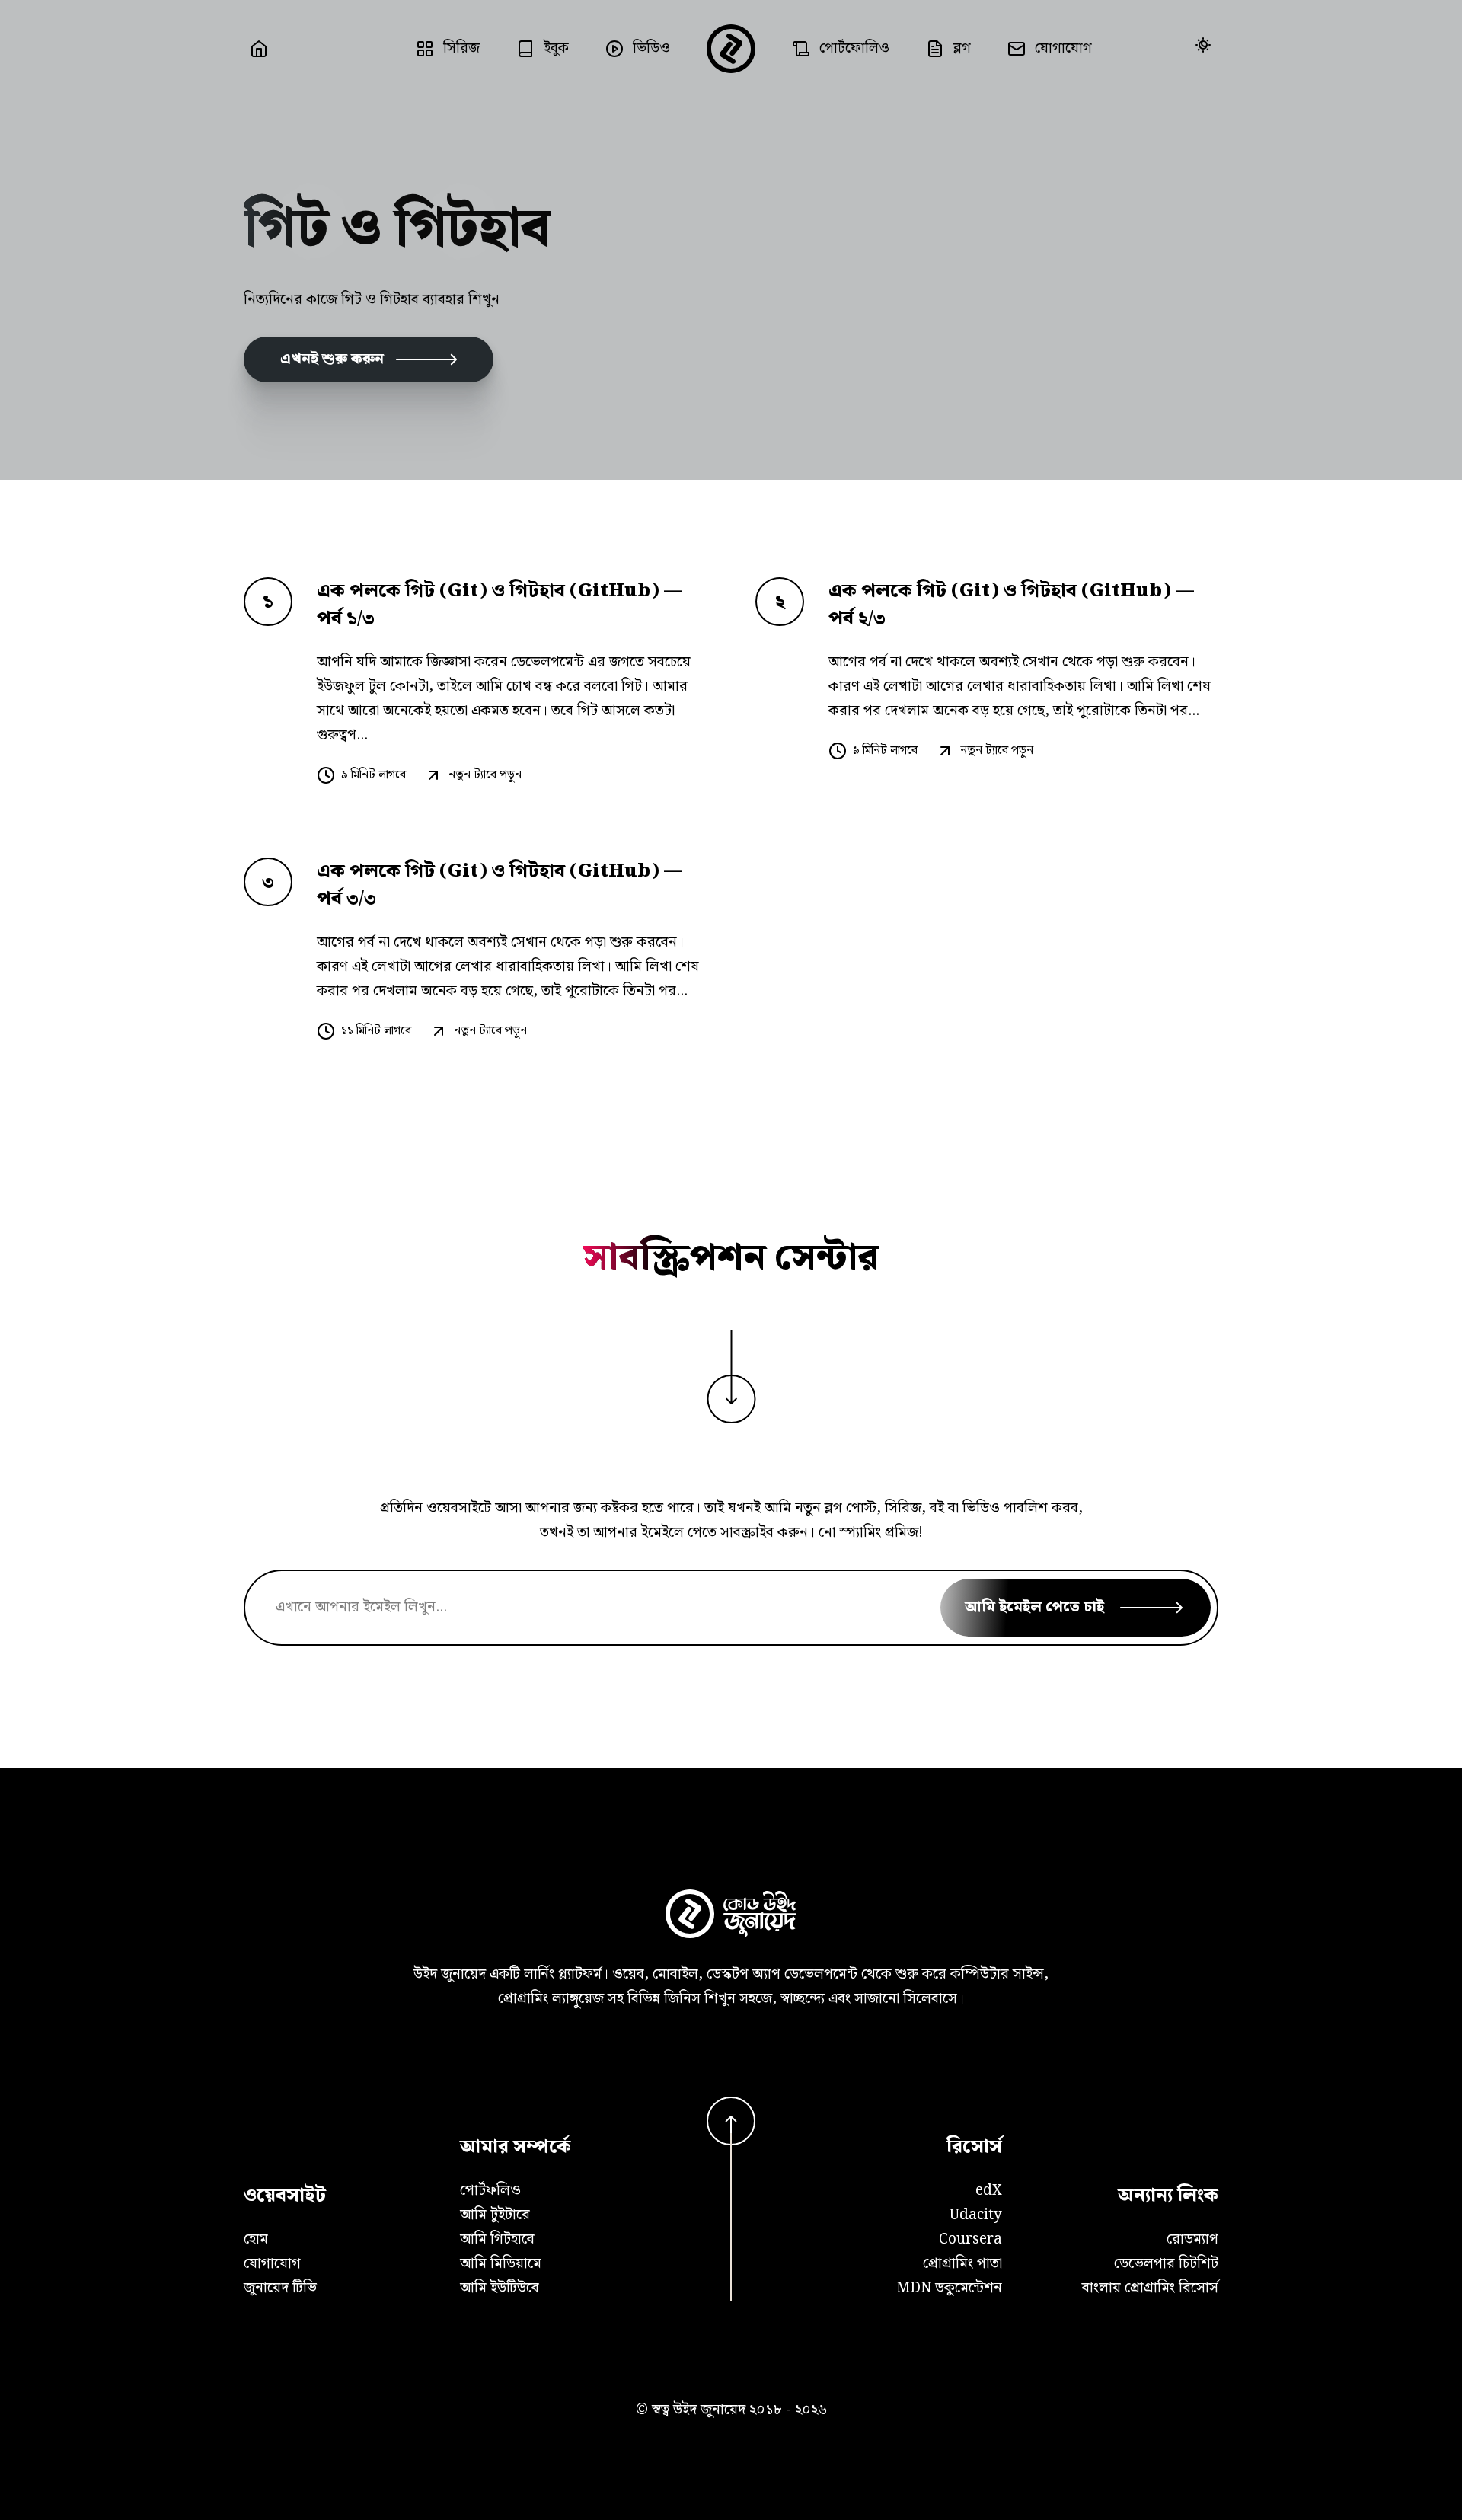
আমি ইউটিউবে (500, 2288)
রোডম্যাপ (1192, 2239)
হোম (256, 2239)
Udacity (976, 2215)
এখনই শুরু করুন (332, 359)
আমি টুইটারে (495, 2215)
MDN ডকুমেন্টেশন (949, 2288)
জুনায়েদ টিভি (280, 2288)
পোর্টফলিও (490, 2191)
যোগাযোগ (272, 2264)
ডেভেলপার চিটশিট (1166, 2264)
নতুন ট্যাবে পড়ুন (485, 775)
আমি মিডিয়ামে (501, 2264)
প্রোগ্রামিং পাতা (962, 2264)
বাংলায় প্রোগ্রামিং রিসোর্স (1150, 2288)
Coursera (970, 2239)
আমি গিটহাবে (497, 2239)
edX (989, 2191)
